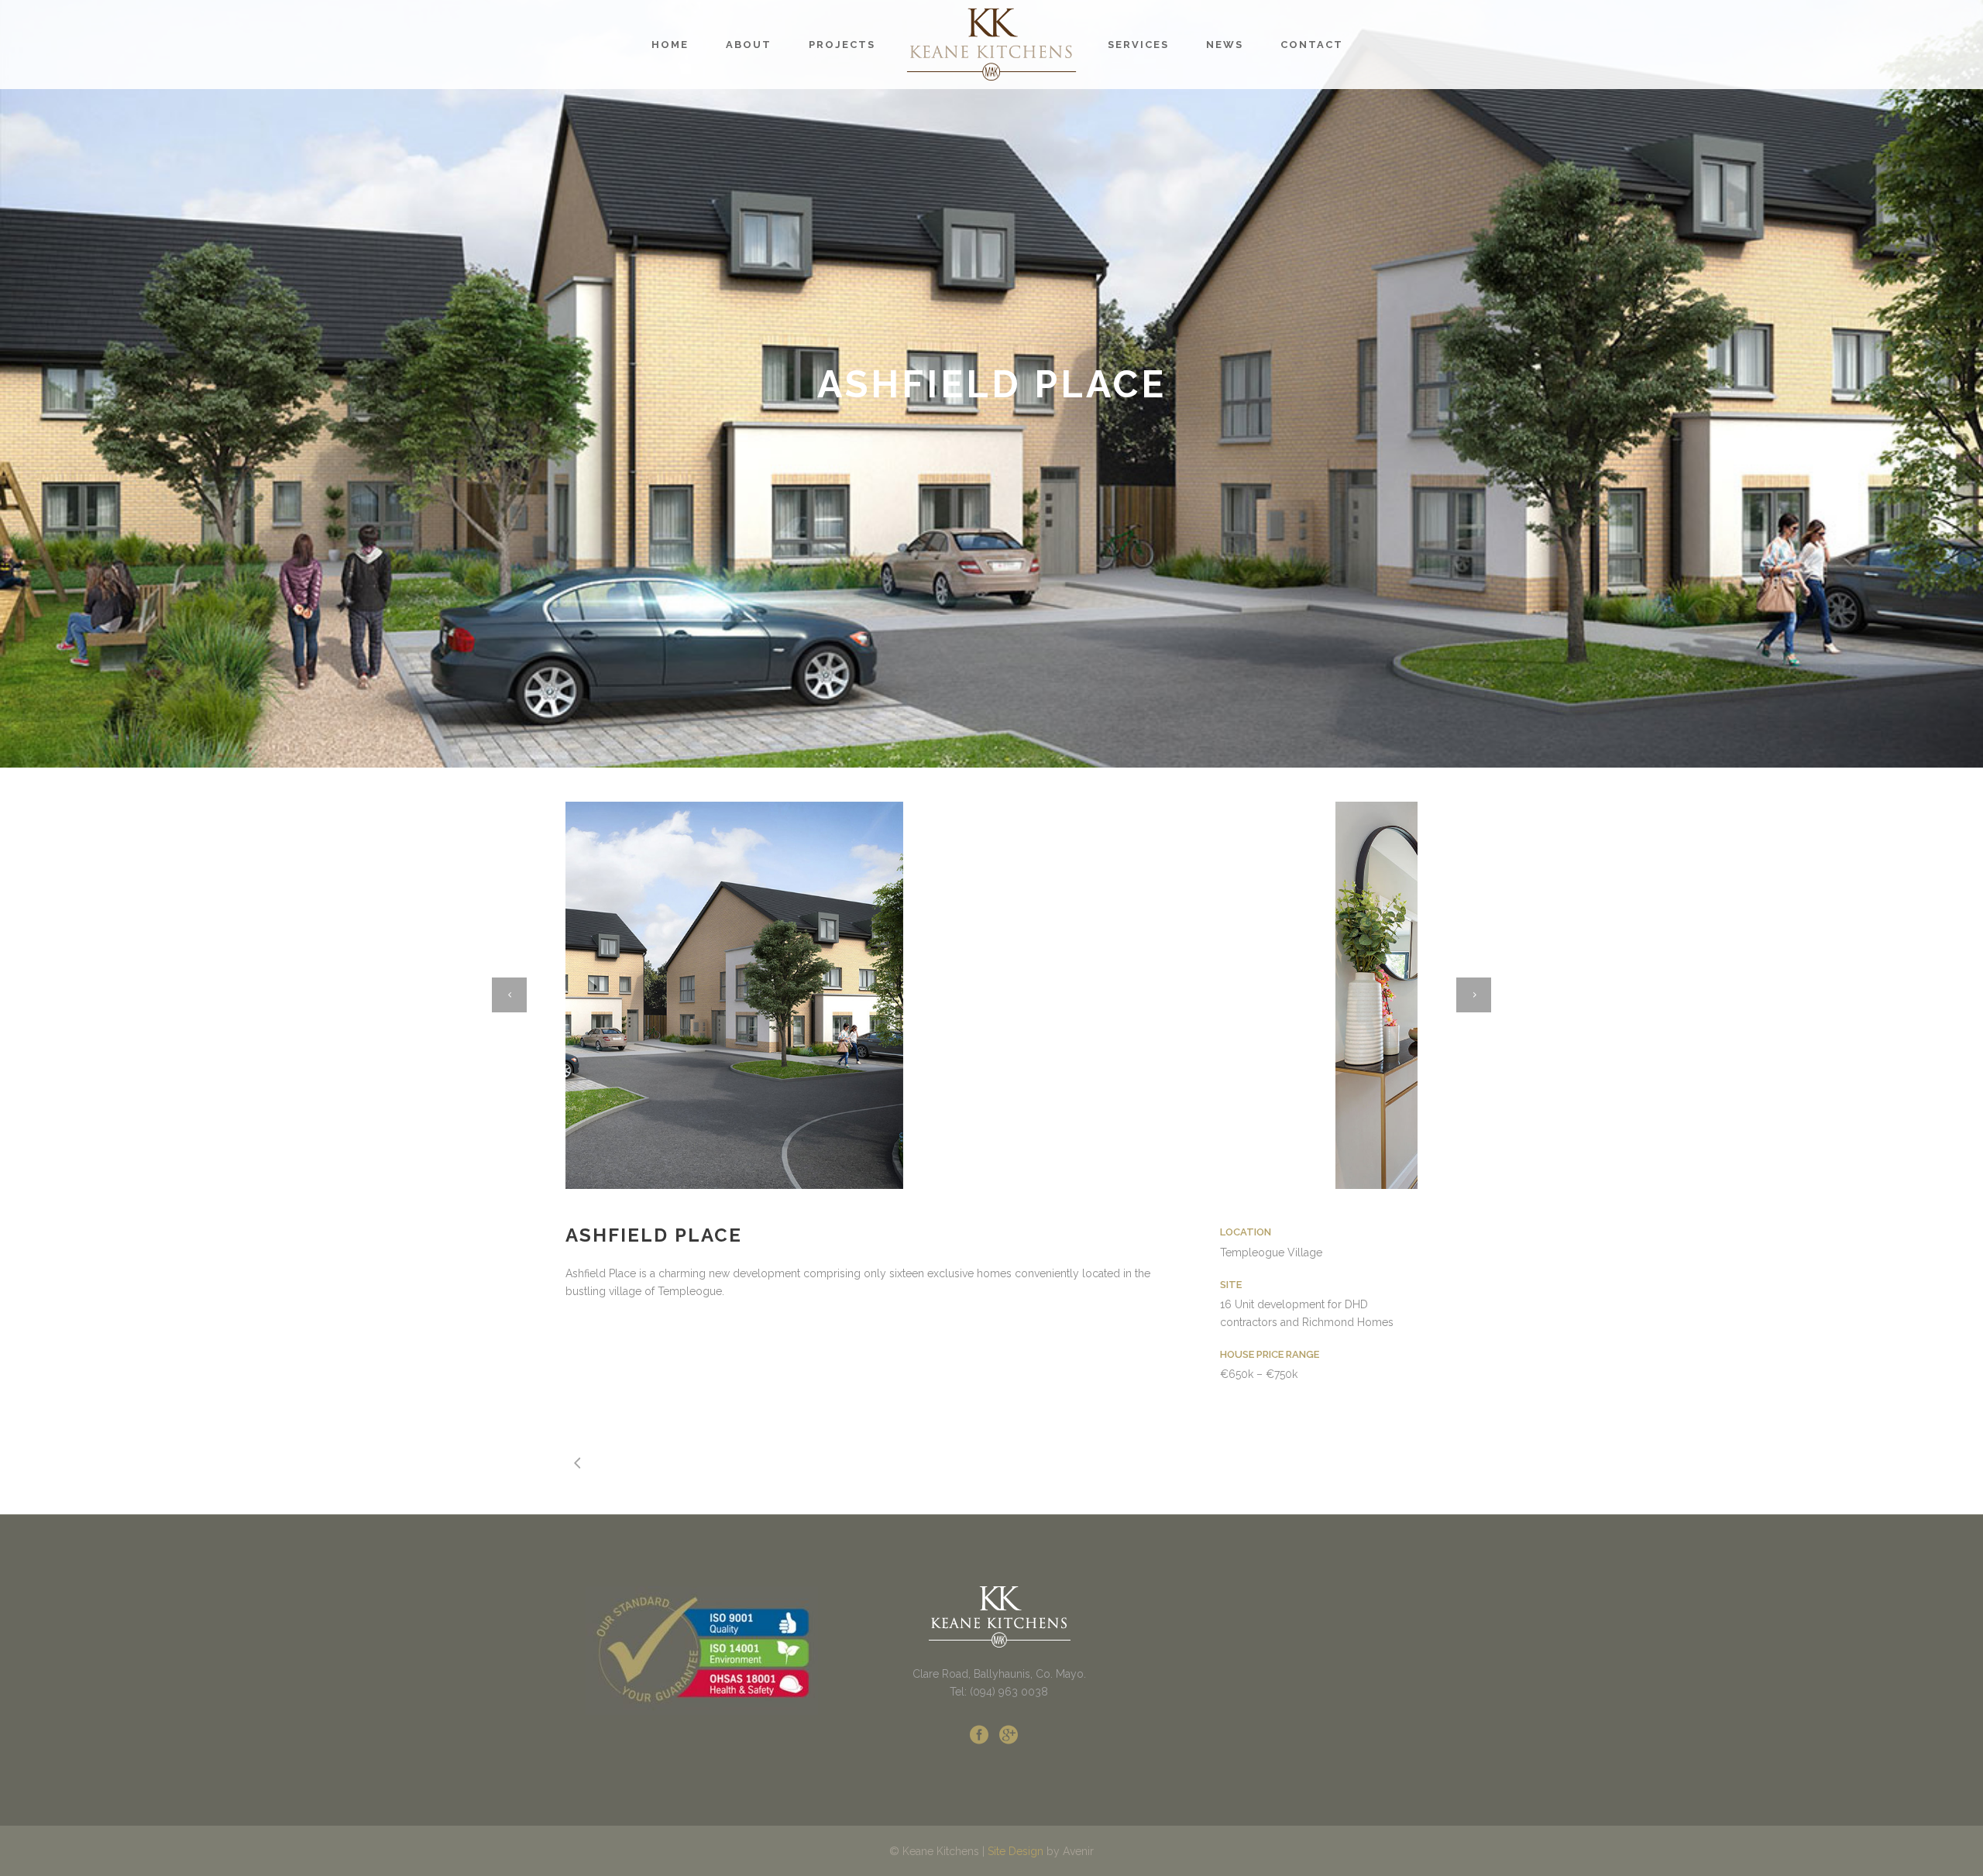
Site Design (1016, 1851)
